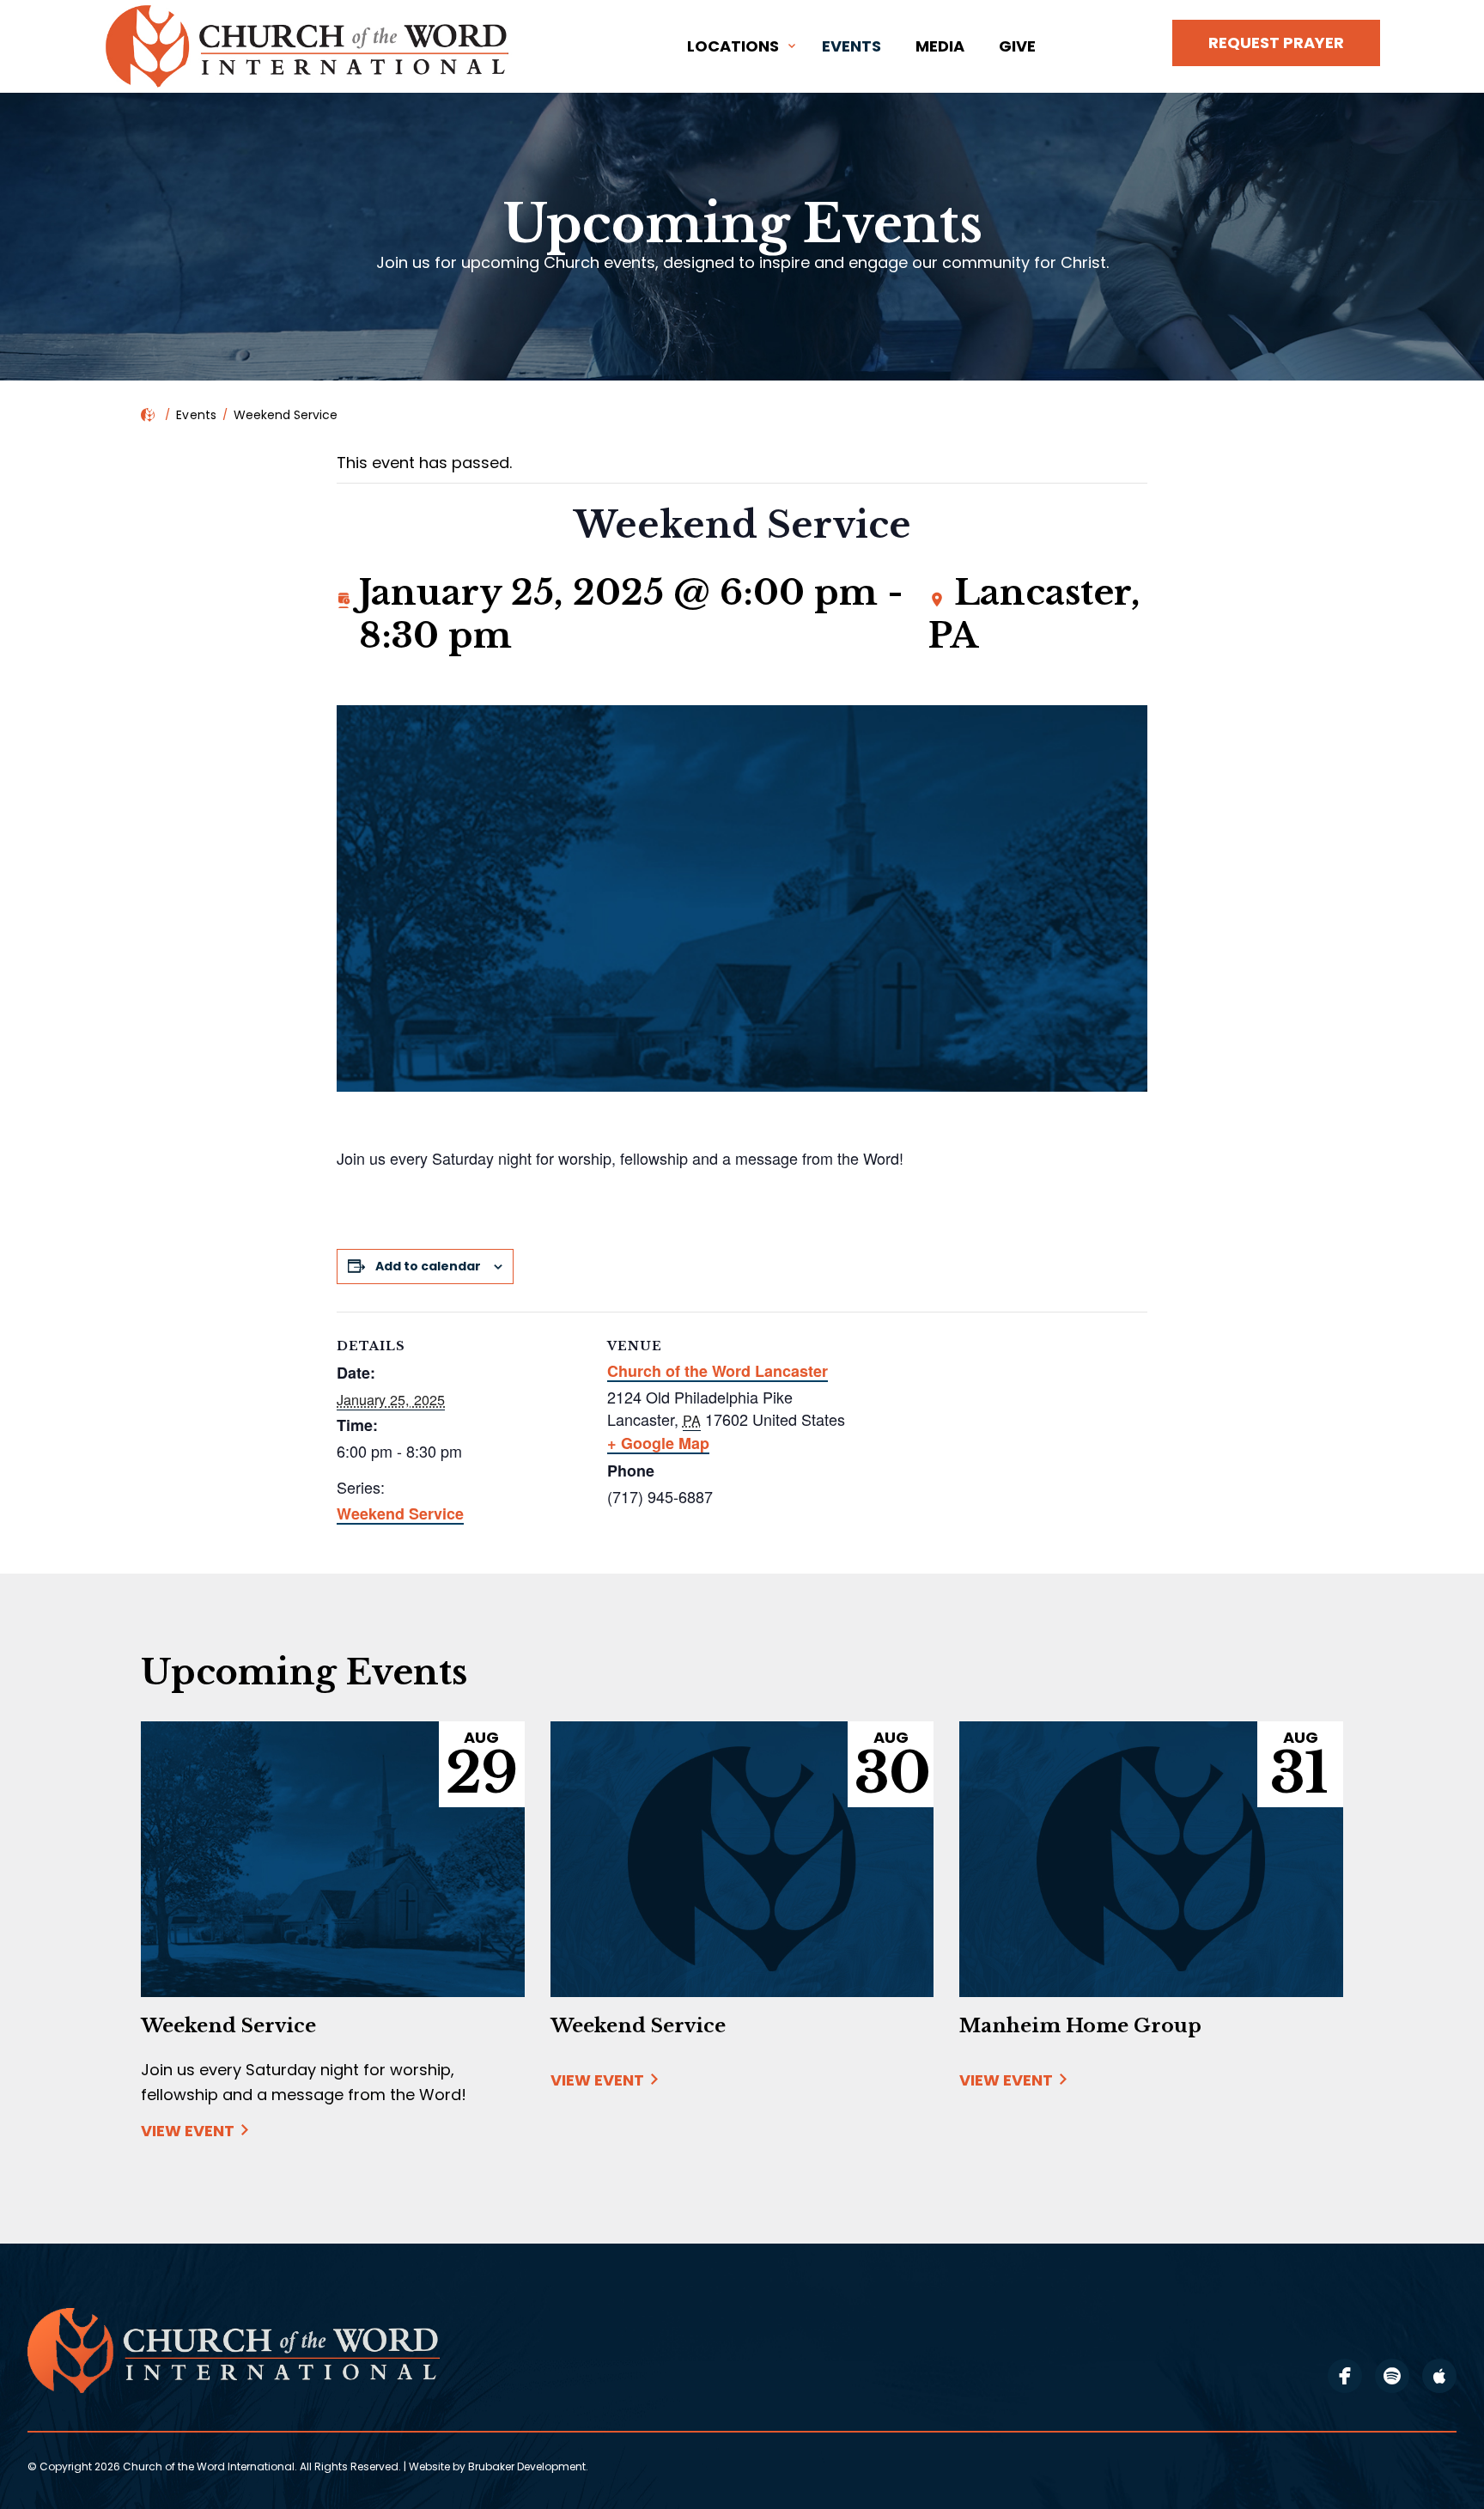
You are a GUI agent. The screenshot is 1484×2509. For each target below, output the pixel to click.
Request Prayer (1276, 43)
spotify (1392, 2376)
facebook (1345, 2376)
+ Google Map (658, 1443)
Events (851, 46)
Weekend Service (400, 1513)
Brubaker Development (527, 2466)
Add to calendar (428, 1266)
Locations (733, 46)
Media (940, 46)
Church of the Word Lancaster (718, 1371)
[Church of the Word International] (310, 46)
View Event (188, 2131)
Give (1017, 46)
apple (1439, 2376)
